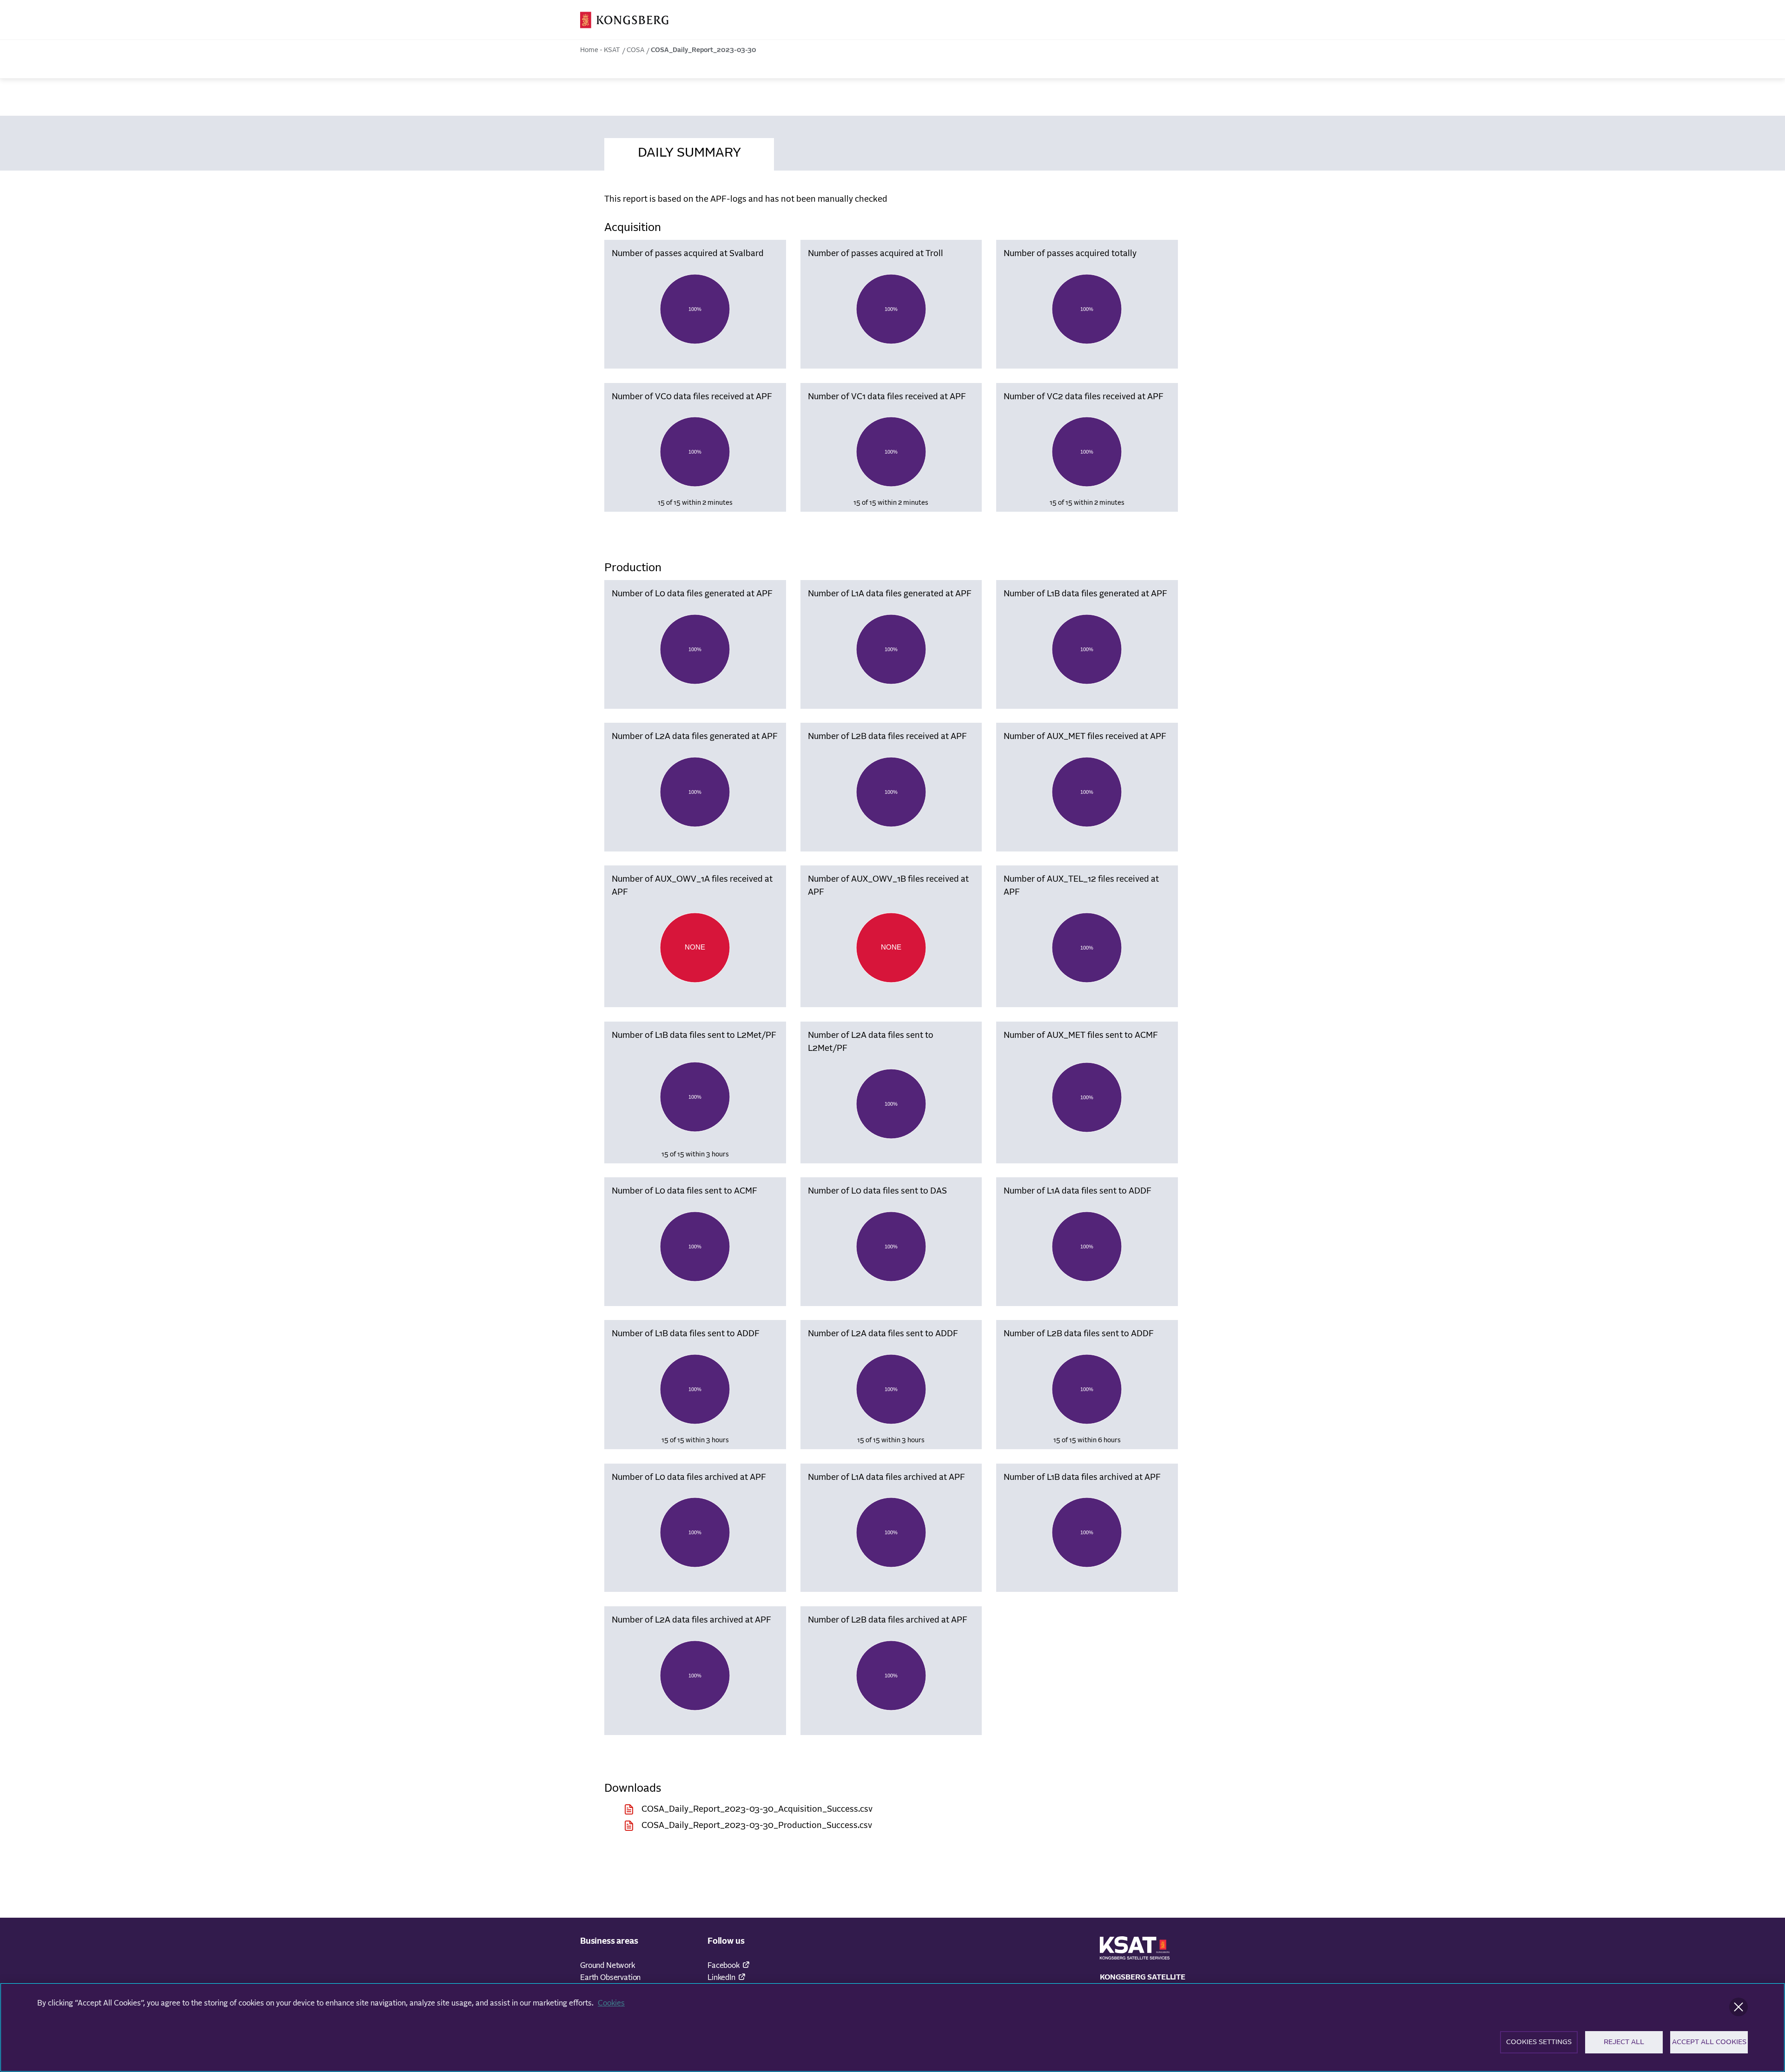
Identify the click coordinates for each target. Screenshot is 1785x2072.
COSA (635, 50)
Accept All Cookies (1709, 2042)
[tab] (689, 152)
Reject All (1624, 2042)
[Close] (1739, 2007)
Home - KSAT (600, 50)
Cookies (611, 2003)
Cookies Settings (1539, 2042)
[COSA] (624, 20)
